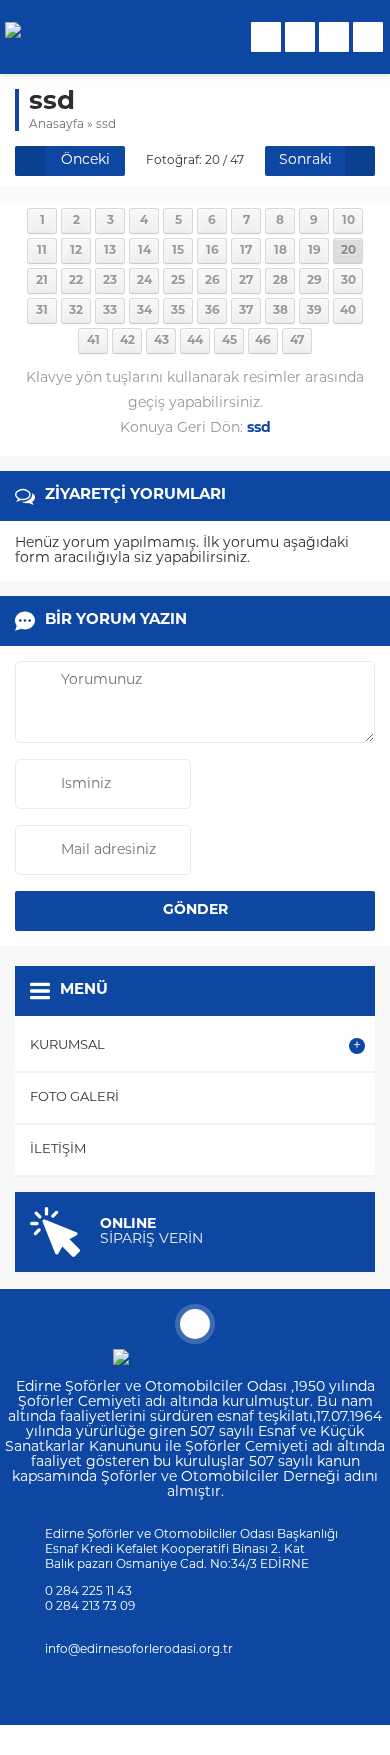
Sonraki (305, 160)
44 (195, 341)
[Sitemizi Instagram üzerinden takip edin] (156, 1690)
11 (42, 251)
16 (212, 251)
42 (127, 341)
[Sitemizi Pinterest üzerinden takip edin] (234, 1690)
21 (42, 281)
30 (348, 281)
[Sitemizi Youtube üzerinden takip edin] (208, 1690)
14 (144, 251)
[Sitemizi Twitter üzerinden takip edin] (130, 1690)
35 (178, 311)
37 (246, 311)
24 (144, 281)
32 (76, 311)
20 (348, 251)
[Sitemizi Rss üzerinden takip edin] (286, 1690)
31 (42, 311)
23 (110, 281)
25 (178, 281)
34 (144, 311)
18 (280, 251)
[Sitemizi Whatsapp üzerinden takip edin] (260, 1690)
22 (76, 281)
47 (297, 341)
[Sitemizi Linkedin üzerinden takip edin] (182, 1690)
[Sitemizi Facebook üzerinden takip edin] (104, 1690)
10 (348, 221)
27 (246, 281)
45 (229, 341)
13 (110, 251)
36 (212, 311)
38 (280, 311)
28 (280, 281)
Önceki (85, 160)
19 (314, 251)
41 (93, 341)
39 (314, 311)
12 (76, 251)
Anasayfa (56, 125)
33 (110, 311)
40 (348, 311)
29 (314, 281)
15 (178, 251)
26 (212, 281)
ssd (106, 125)
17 (246, 251)
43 (161, 341)
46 (263, 341)
